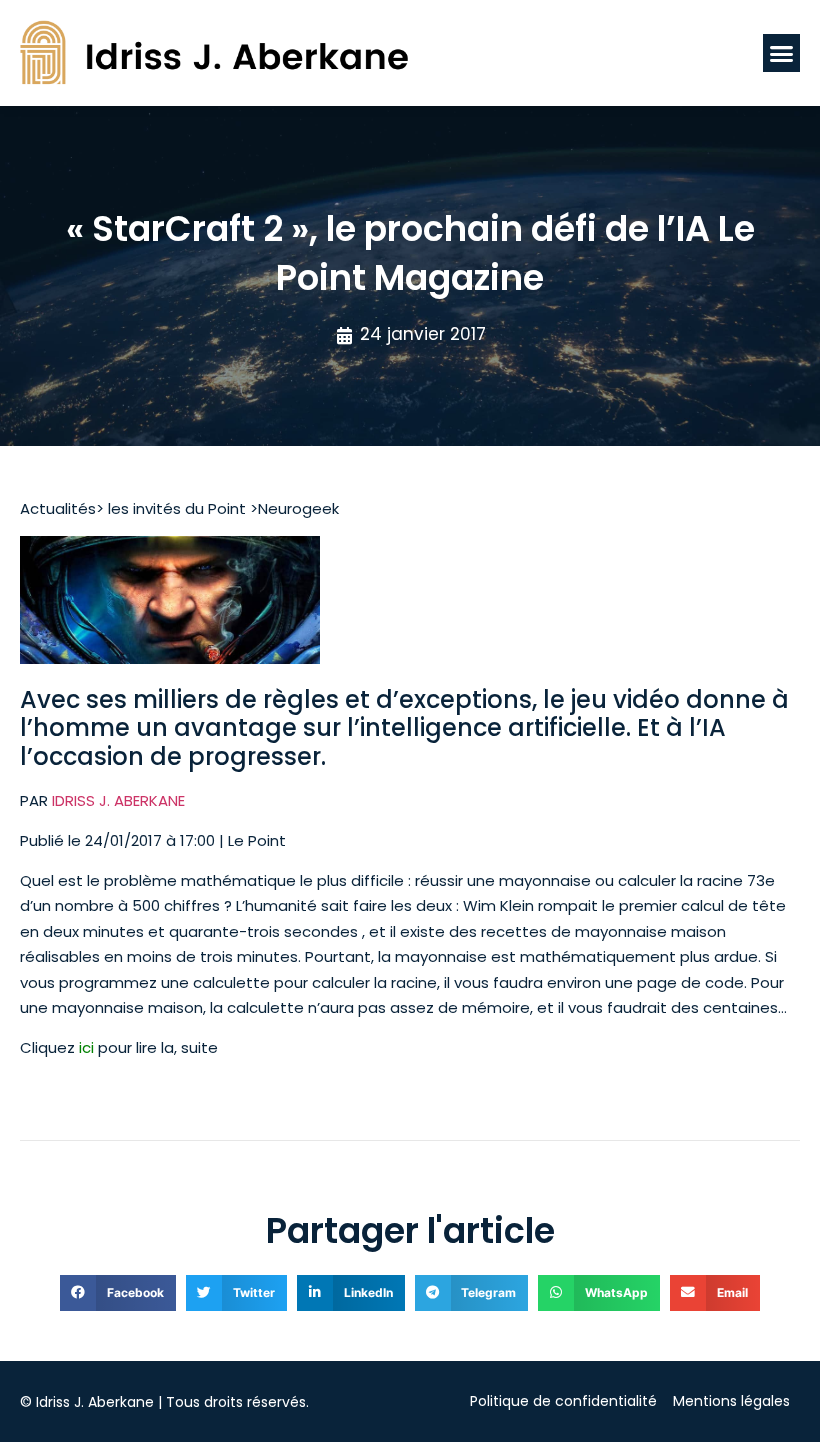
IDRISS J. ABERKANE (118, 800)
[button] (782, 53)
